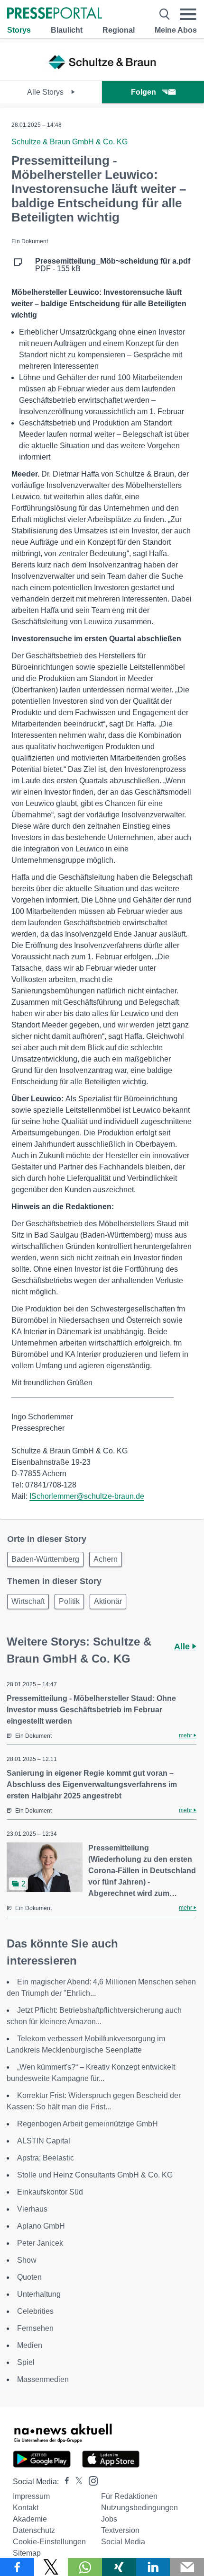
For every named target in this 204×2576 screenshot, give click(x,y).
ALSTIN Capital (44, 2141)
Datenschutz (34, 2530)
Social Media (123, 2542)
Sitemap (27, 2553)
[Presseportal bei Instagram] (90, 2480)
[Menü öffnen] (188, 14)
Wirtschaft (28, 1601)
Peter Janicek (40, 2243)
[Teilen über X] (51, 2567)
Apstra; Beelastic (46, 2158)
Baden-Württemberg (45, 1559)
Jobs (109, 2519)
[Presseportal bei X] (76, 2482)
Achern (106, 1559)
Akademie (30, 2519)
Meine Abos (176, 30)
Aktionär (108, 1601)
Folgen (144, 92)
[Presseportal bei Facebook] (64, 2482)
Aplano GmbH (41, 2226)
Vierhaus (32, 2209)
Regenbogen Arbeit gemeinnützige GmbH (88, 2124)
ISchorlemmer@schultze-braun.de (87, 1496)
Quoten (29, 2277)
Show (27, 2260)
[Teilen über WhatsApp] (85, 2567)
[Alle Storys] (102, 72)
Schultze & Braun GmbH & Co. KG (70, 142)
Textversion (120, 2530)
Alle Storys (46, 92)
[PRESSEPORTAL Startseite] (55, 14)
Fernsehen (35, 2328)
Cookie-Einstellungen (49, 2542)
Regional (119, 30)
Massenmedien (43, 2379)
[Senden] (187, 2567)
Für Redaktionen (129, 2496)
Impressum (31, 2496)
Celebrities (35, 2311)
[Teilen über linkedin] (153, 2567)
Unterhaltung (39, 2294)
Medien (30, 2345)
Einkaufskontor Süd (50, 2192)
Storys (19, 30)
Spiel (26, 2362)
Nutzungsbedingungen (139, 2508)
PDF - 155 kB (113, 265)
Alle (183, 1647)
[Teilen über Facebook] (17, 2567)
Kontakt (26, 2508)
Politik (69, 1601)
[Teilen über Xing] (119, 2567)
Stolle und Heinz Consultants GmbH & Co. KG (95, 2175)
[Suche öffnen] (165, 14)
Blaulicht (67, 30)
